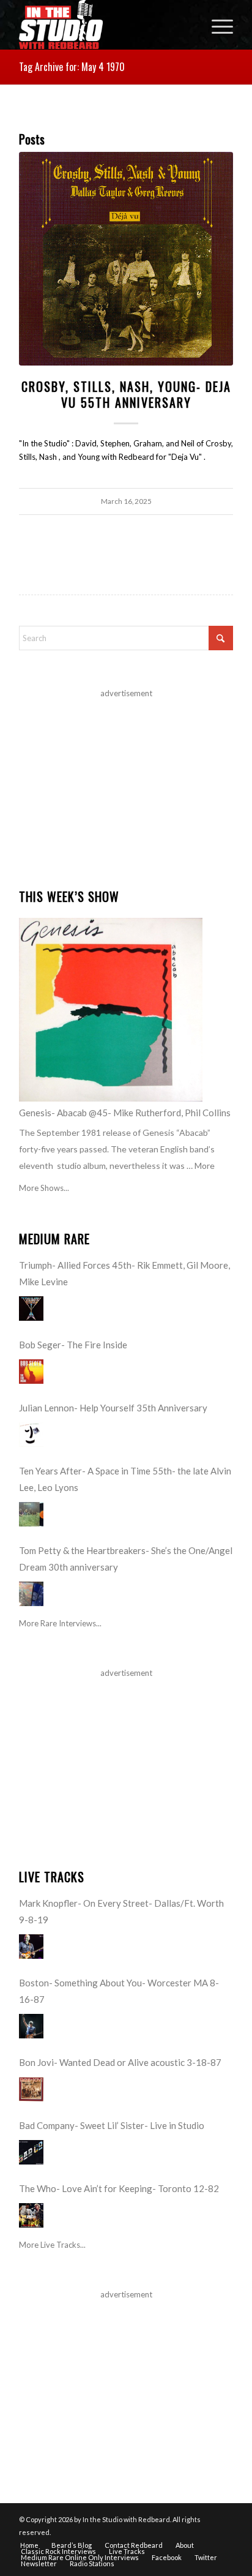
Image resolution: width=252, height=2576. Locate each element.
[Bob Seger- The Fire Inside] (31, 1372)
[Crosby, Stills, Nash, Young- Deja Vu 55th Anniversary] (126, 259)
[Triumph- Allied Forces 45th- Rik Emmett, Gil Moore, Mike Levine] (31, 1309)
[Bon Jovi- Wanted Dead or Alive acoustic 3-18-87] (31, 2089)
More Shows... (44, 1188)
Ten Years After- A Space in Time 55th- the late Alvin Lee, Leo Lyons (125, 1479)
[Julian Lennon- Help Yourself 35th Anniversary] (31, 1435)
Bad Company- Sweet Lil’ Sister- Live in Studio (112, 2125)
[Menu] (216, 24)
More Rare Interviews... (60, 1623)
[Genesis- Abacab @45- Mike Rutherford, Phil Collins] (111, 1010)
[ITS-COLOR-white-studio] (105, 24)
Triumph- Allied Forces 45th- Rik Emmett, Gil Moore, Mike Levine (124, 1273)
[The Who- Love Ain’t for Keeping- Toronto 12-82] (31, 2215)
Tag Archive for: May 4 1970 (72, 67)
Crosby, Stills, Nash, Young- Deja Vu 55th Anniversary (126, 394)
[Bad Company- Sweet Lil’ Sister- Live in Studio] (31, 2152)
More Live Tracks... (52, 2245)
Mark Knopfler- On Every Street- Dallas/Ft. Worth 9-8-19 (121, 1911)
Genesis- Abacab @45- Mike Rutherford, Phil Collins (125, 1113)
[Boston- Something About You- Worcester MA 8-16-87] (31, 2026)
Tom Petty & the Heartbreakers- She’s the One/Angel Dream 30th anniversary (126, 1559)
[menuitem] (216, 24)
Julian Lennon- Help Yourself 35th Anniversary (113, 1408)
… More (201, 1166)
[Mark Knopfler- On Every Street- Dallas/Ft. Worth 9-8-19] (31, 1947)
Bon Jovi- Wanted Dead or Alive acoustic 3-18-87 (120, 2062)
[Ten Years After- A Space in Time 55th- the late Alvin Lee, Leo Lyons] (31, 1514)
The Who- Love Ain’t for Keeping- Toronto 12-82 (119, 2188)
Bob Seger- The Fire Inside (73, 1345)
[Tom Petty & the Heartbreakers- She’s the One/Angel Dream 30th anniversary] (31, 1594)
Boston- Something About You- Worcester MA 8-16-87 (119, 1991)
